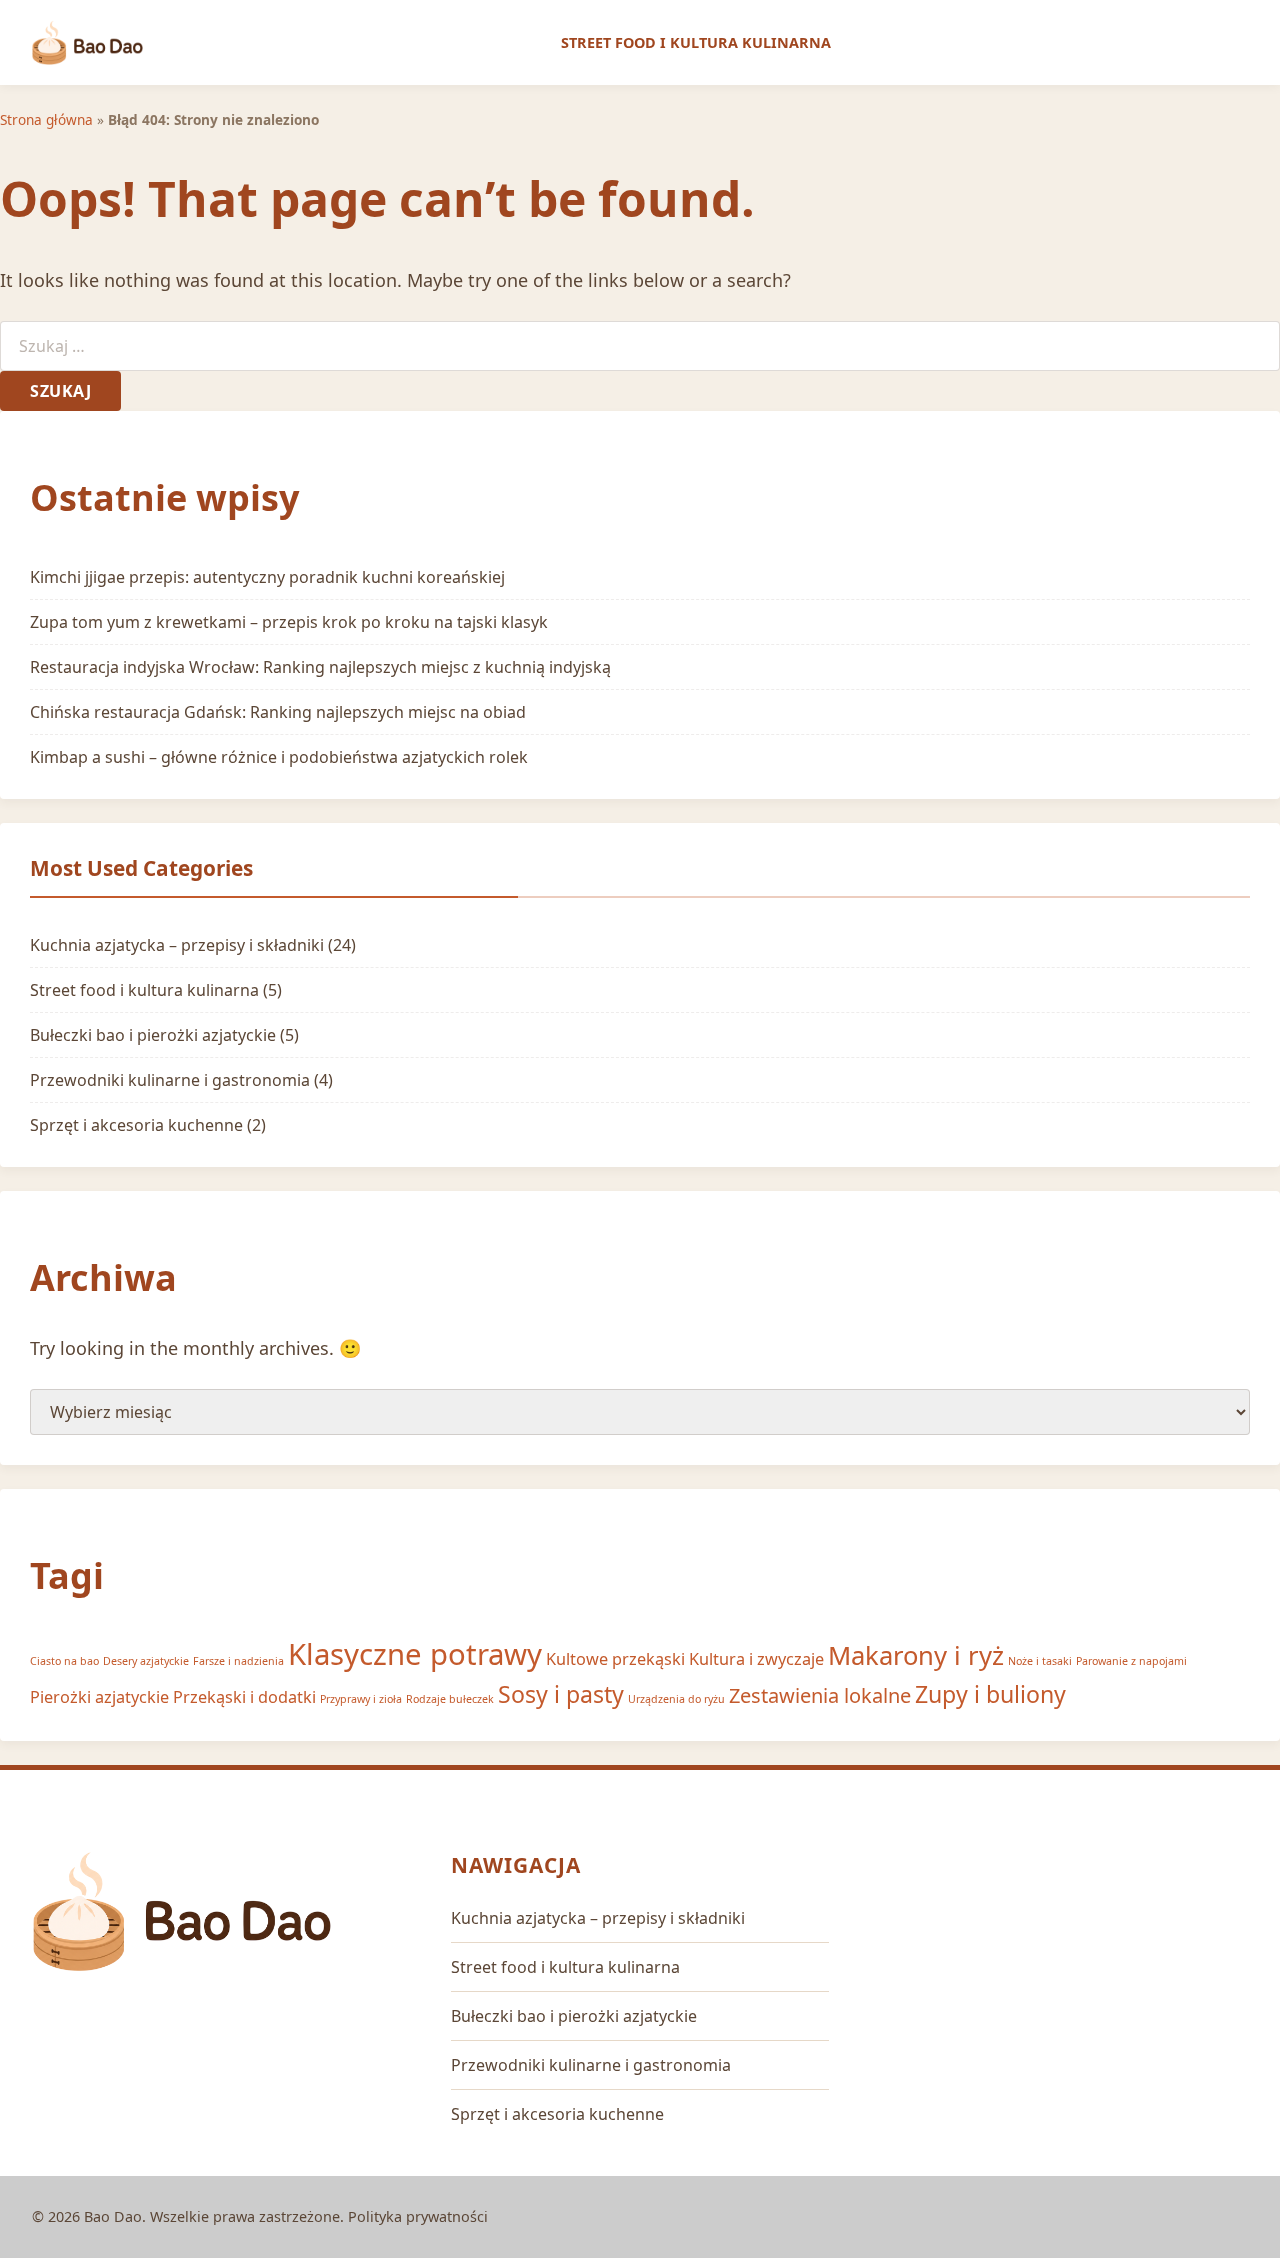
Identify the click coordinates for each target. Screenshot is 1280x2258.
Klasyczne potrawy (415, 1654)
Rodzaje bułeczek (450, 1699)
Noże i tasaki (1040, 1661)
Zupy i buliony (990, 1694)
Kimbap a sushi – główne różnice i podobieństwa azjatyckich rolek (279, 757)
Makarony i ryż (916, 1655)
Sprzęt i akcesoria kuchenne (136, 1125)
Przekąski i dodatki (244, 1697)
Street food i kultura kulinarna (696, 42)
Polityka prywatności (418, 2216)
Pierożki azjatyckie (99, 1697)
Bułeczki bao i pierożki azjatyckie (153, 1035)
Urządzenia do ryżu (676, 1699)
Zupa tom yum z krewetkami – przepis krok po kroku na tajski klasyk (289, 622)
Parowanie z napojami (1131, 1661)
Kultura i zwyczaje (756, 1659)
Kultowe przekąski (615, 1659)
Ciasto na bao (64, 1661)
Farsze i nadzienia (238, 1661)
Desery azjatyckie (146, 1661)
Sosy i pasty (561, 1694)
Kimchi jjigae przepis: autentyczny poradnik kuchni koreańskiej (267, 577)
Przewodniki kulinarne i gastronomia (170, 1080)
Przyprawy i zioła (361, 1699)
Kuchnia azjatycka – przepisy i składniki (177, 945)
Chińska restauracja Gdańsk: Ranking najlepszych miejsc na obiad (278, 712)
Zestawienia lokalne (820, 1695)
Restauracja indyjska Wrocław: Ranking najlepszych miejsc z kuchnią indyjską (320, 667)
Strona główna (46, 119)
